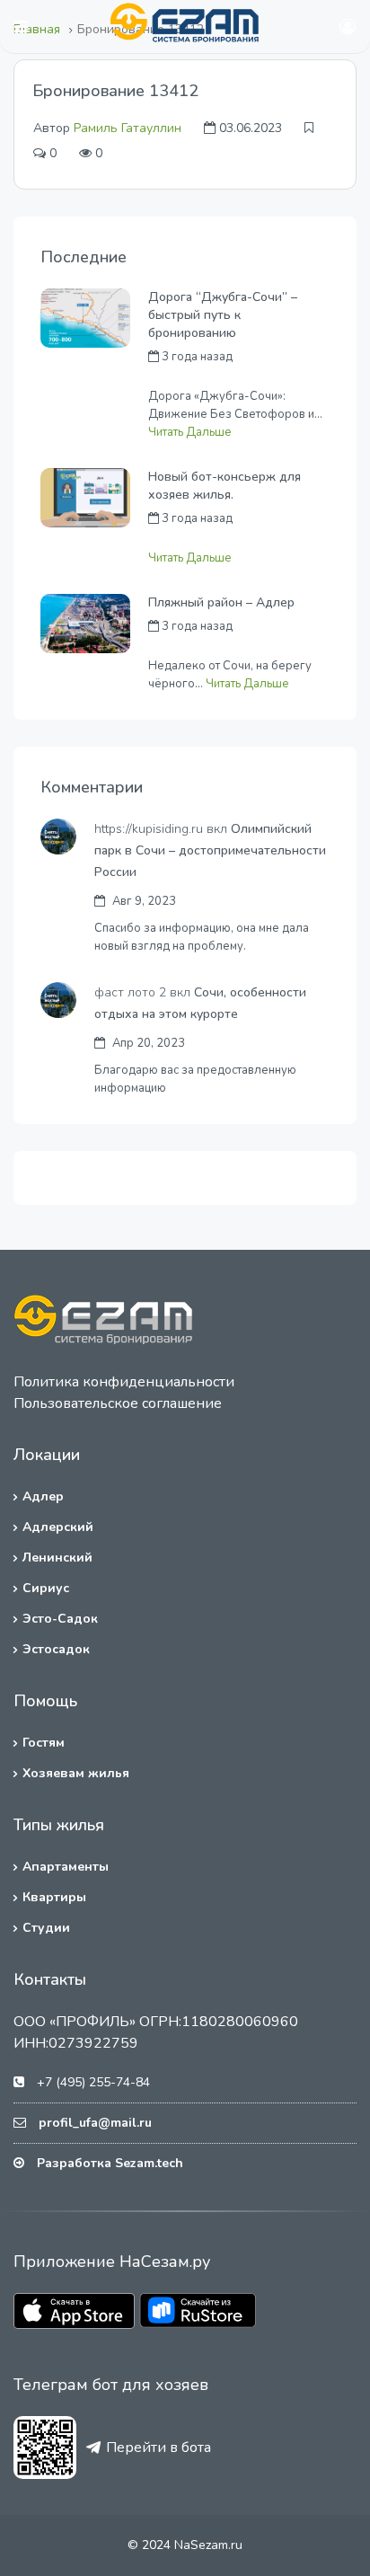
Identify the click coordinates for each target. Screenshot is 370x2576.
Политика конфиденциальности (124, 1382)
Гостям (44, 1743)
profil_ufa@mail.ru (95, 2123)
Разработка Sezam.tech (110, 2163)
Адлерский (58, 1527)
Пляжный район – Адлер (221, 602)
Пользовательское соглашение (118, 1403)
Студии (46, 1928)
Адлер (43, 1496)
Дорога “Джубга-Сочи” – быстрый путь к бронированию (223, 315)
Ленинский (57, 1558)
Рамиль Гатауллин (128, 128)
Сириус (46, 1588)
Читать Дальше (190, 432)
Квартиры (54, 1897)
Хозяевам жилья (76, 1773)
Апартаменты (66, 1867)
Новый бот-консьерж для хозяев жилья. (225, 486)
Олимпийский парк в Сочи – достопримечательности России (210, 850)
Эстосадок (56, 1649)
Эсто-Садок (60, 1619)
